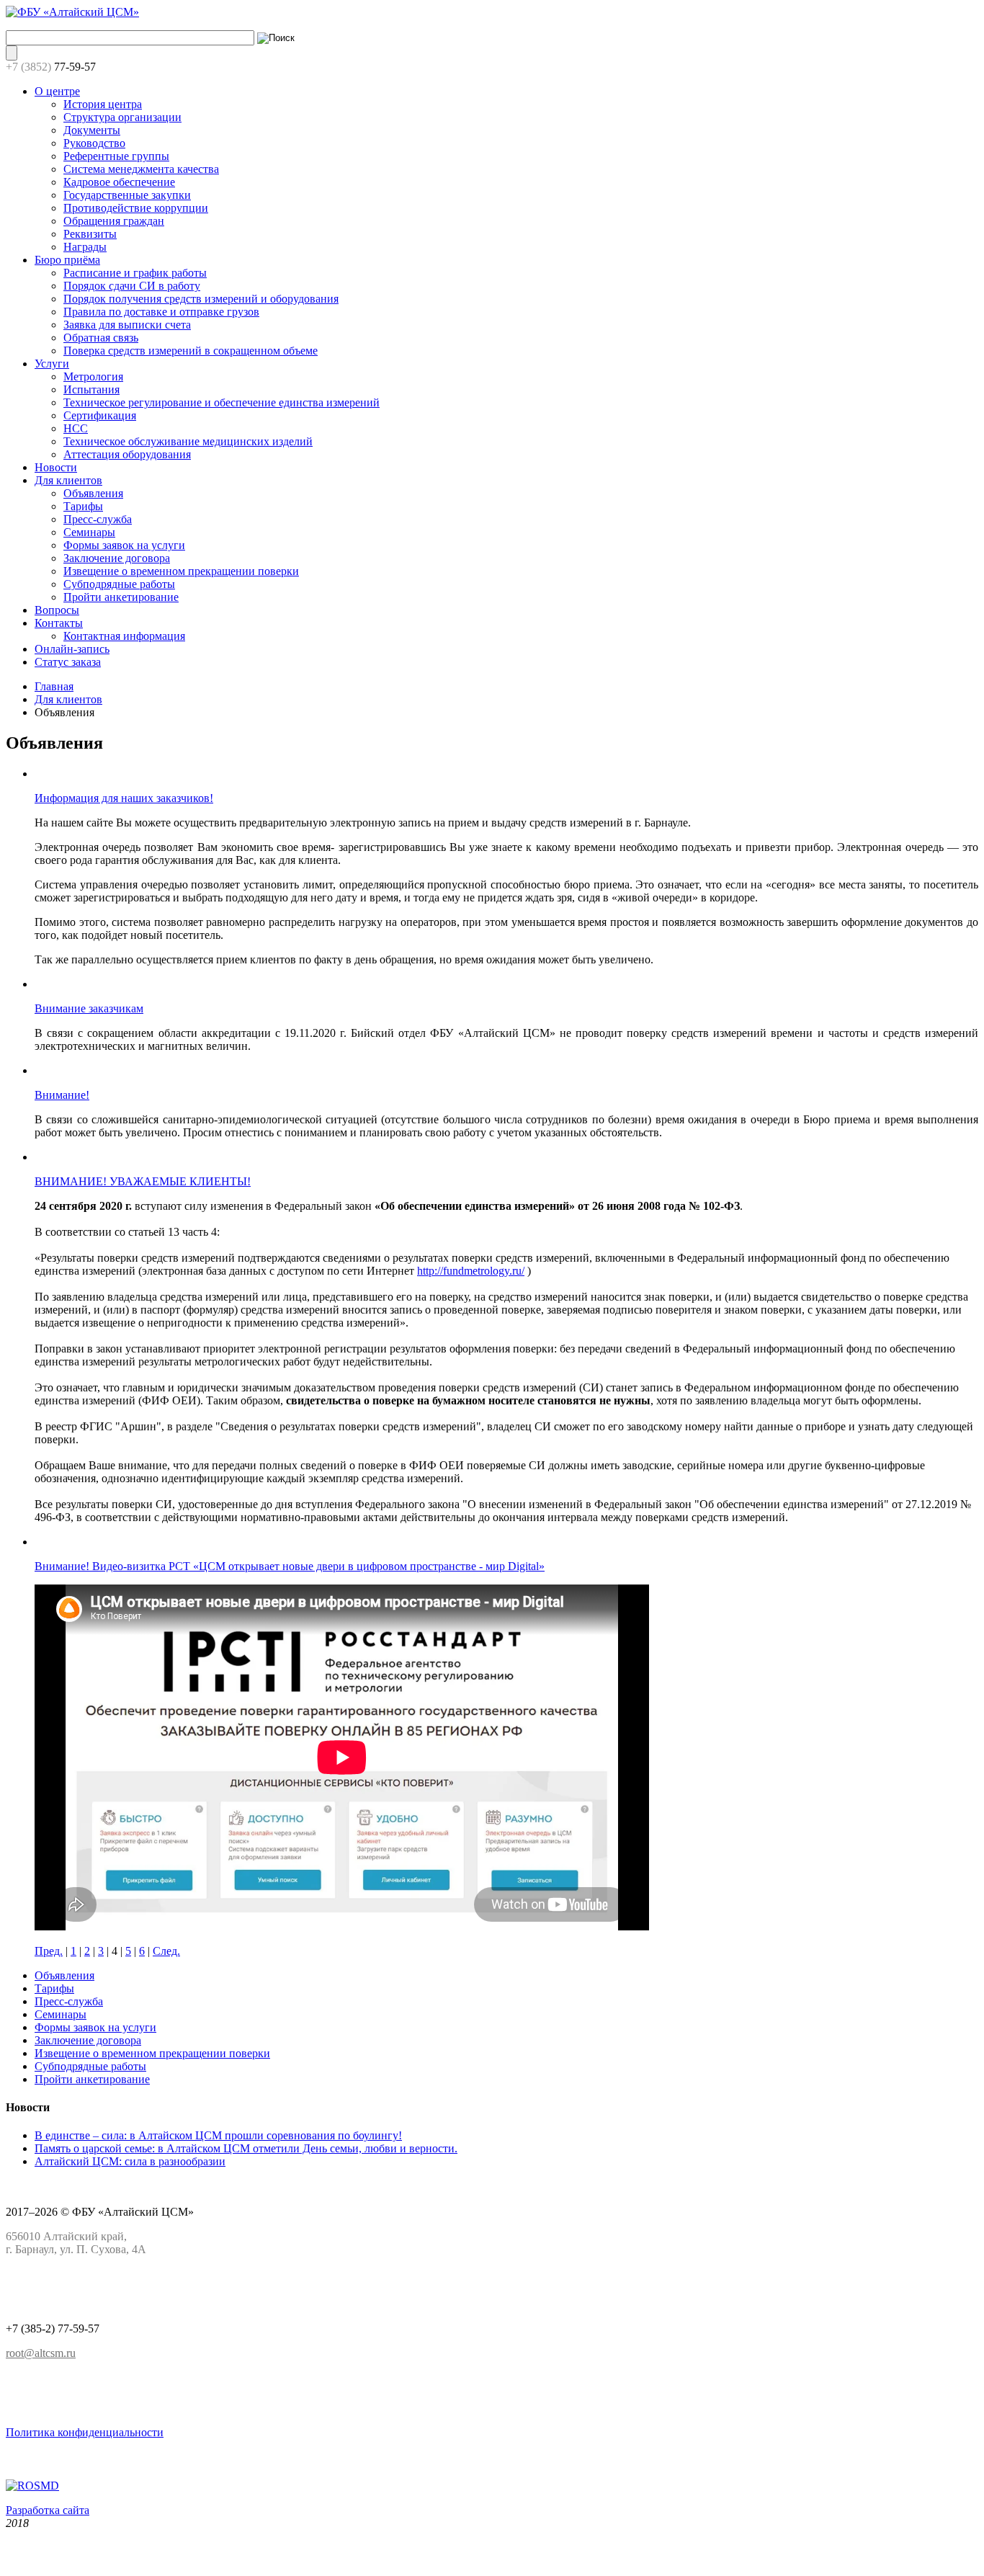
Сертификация (100, 415)
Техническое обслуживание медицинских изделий (188, 441)
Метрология (93, 376)
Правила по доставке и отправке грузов (161, 312)
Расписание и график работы (135, 273)
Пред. (49, 1951)
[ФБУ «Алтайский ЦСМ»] (72, 12)
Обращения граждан (114, 221)
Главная (54, 686)
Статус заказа (68, 662)
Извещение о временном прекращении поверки (181, 571)
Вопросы (57, 610)
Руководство (94, 143)
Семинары (89, 532)
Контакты (59, 623)
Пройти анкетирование (121, 597)
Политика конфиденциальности (85, 2432)
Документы (92, 130)
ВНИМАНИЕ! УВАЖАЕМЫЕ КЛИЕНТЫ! (143, 1181)
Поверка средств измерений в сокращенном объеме (191, 351)
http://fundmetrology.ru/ (471, 1271)
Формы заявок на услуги (124, 545)
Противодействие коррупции (136, 208)
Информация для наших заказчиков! (124, 798)
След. (166, 1951)
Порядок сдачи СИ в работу (132, 286)
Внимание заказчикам (89, 1008)
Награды (85, 247)
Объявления (93, 493)
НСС (76, 428)
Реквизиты (90, 234)
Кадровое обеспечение (119, 182)
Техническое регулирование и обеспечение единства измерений (222, 402)
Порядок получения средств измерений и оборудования (201, 299)
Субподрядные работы (119, 584)
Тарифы (83, 506)
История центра (103, 104)
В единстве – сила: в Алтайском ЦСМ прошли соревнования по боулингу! (218, 2135)
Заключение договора (117, 558)
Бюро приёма (67, 260)
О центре (57, 91)
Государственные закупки (127, 195)
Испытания (91, 389)
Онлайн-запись (72, 649)
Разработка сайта (48, 2510)
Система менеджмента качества (141, 169)
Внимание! (62, 1095)
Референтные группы (116, 156)
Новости (56, 467)
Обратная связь (101, 338)
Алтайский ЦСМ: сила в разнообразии (130, 2161)
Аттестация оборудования (127, 454)
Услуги (52, 364)
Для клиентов (68, 480)
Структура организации (122, 117)
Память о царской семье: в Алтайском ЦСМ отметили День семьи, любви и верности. (246, 2148)
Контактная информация (124, 636)
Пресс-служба (98, 519)
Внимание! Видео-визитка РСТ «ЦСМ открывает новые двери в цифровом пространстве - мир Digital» (290, 1566)
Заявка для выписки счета (127, 325)
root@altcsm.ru (41, 2353)
